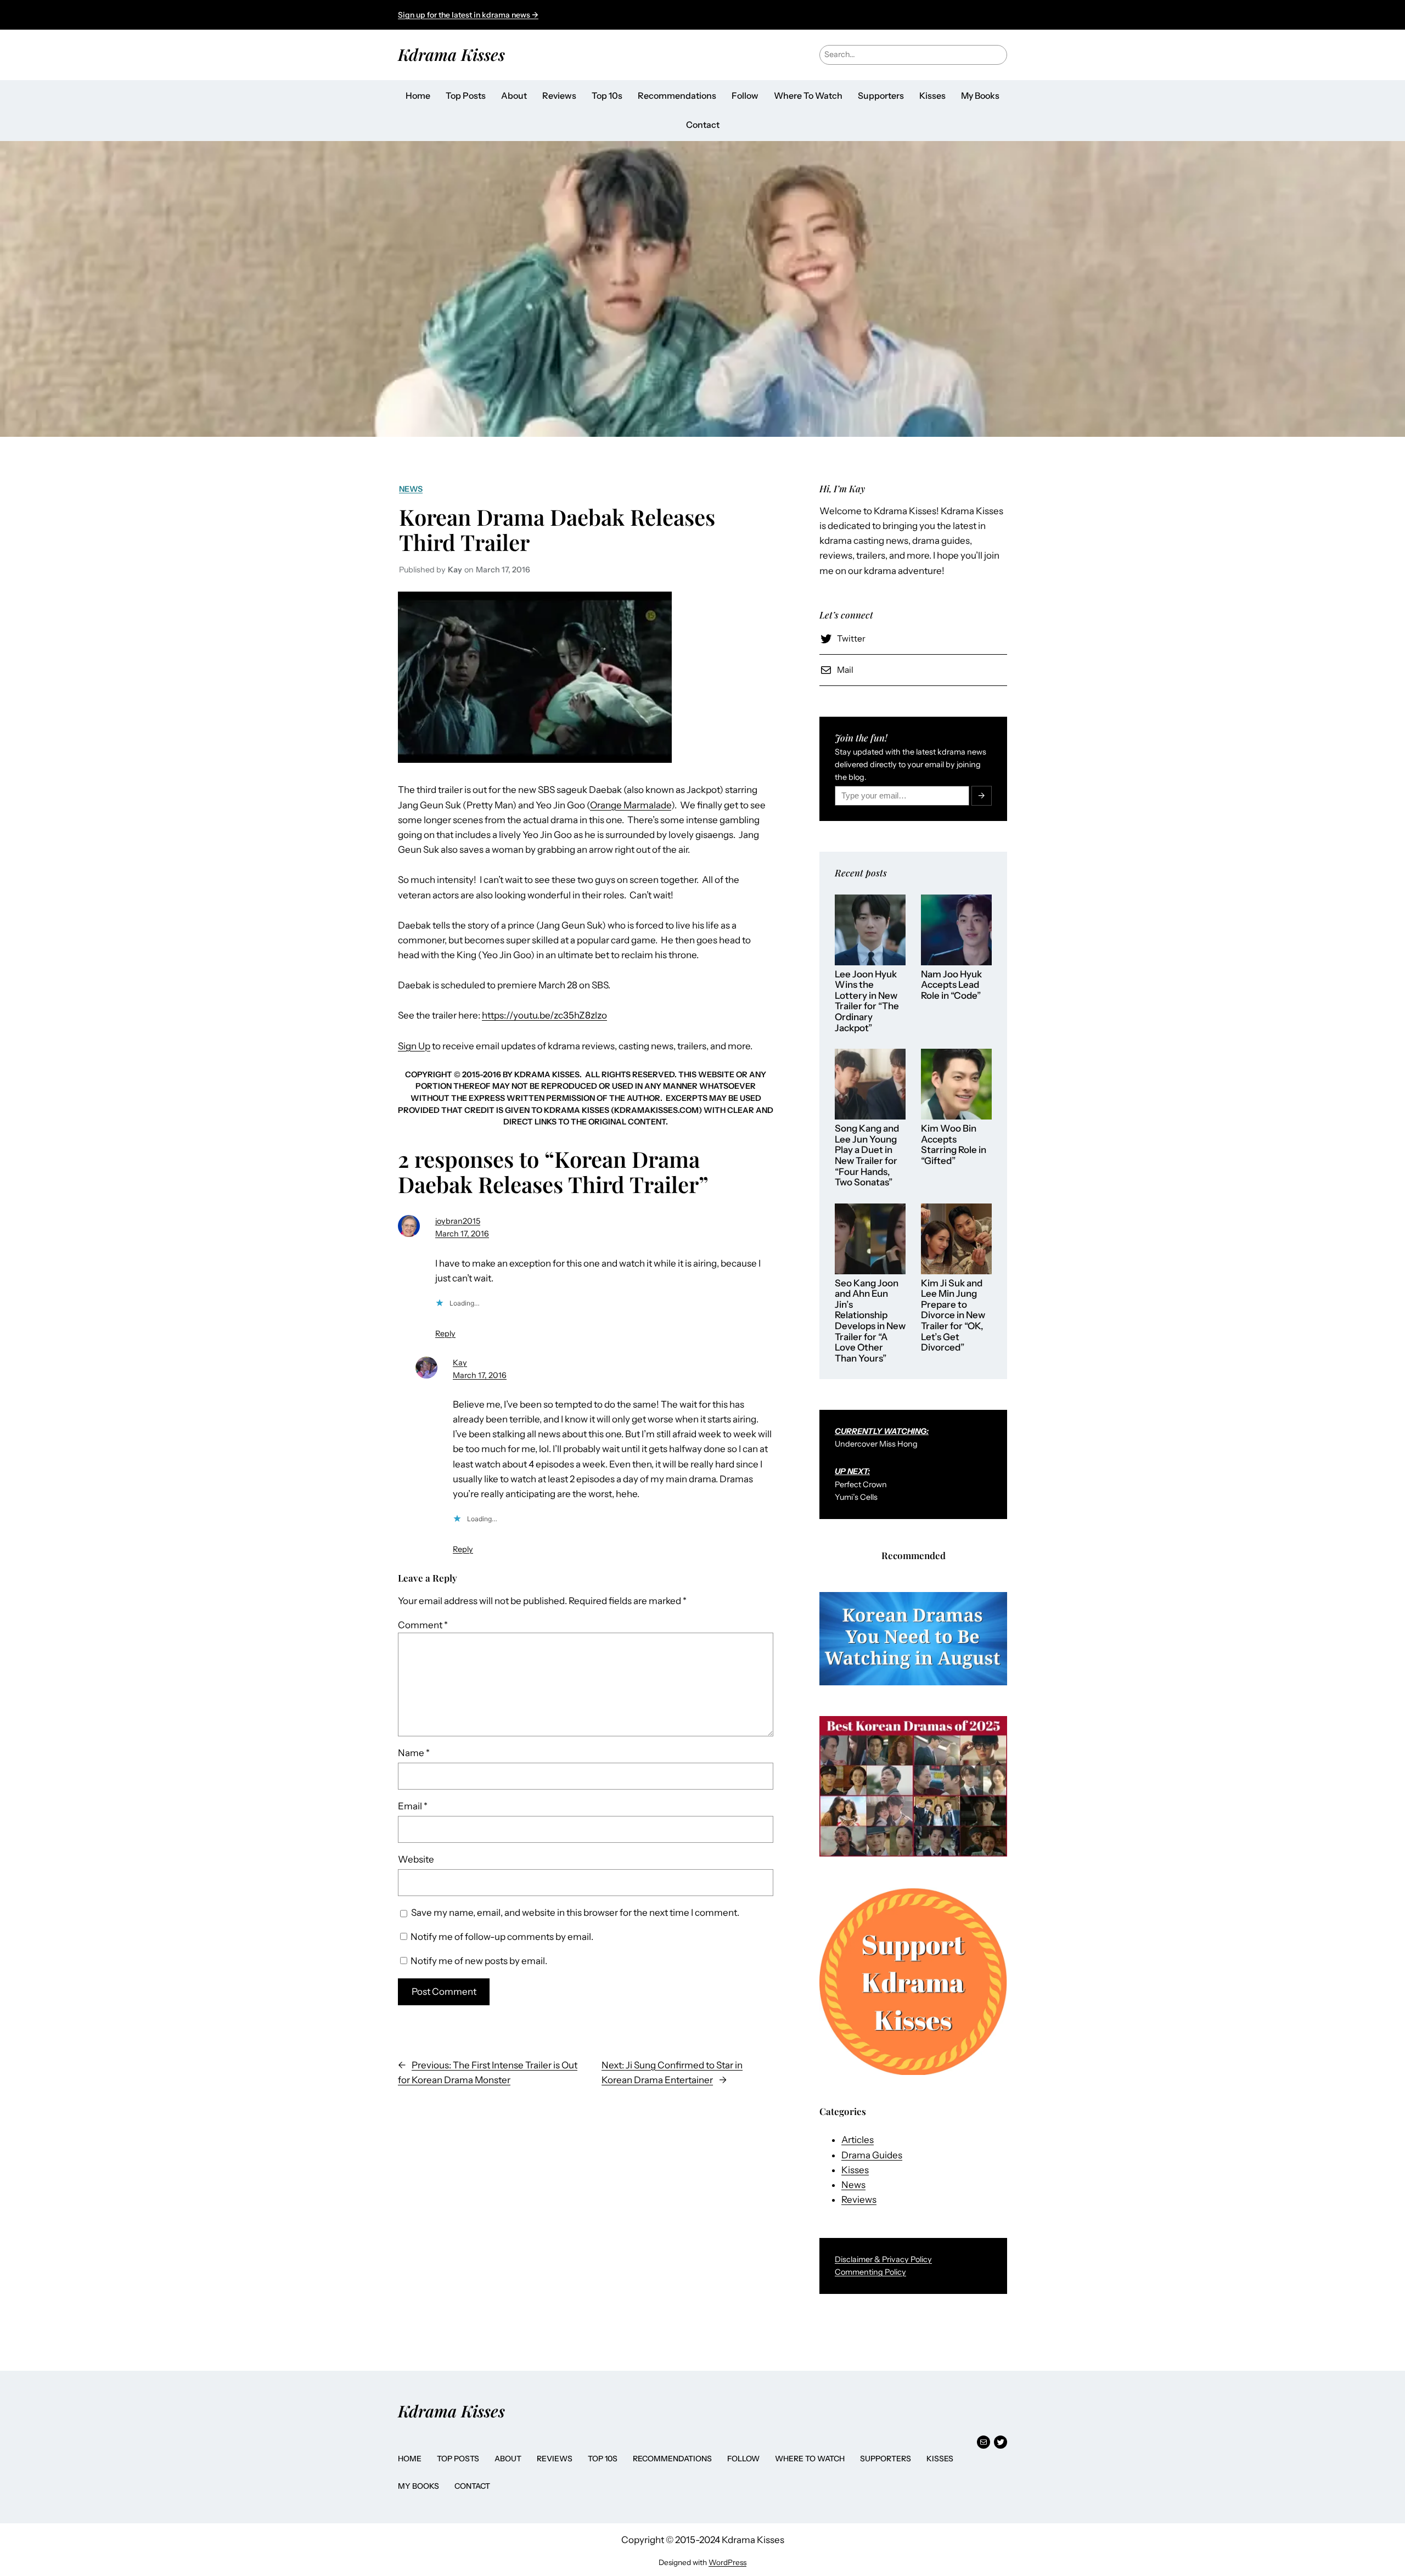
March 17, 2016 (462, 1234)
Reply (445, 1334)
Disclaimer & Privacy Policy (883, 2259)
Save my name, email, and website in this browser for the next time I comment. (575, 1913)
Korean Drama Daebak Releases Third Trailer (557, 530)
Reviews (859, 2200)
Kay (460, 1363)
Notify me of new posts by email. (479, 1961)
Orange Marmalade (631, 805)
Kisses (855, 2170)
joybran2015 (458, 1221)
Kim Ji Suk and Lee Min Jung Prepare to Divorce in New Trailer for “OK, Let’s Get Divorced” (953, 1315)
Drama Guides (872, 2155)
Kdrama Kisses (451, 54)
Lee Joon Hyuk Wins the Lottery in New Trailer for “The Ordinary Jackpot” (867, 1001)
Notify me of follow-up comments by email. (502, 1937)
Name (414, 1753)
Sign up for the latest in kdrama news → (468, 15)
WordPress (727, 2562)
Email (413, 1806)
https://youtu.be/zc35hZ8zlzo (544, 1015)
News (411, 489)
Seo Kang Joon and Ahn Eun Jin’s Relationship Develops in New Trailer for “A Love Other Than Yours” (870, 1321)
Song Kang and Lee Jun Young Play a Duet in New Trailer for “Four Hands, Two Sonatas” (867, 1155)
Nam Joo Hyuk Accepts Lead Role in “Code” (951, 985)
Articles (858, 2140)
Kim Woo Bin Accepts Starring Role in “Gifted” (954, 1145)
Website (416, 1859)
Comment (423, 1625)
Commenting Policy (870, 2272)
